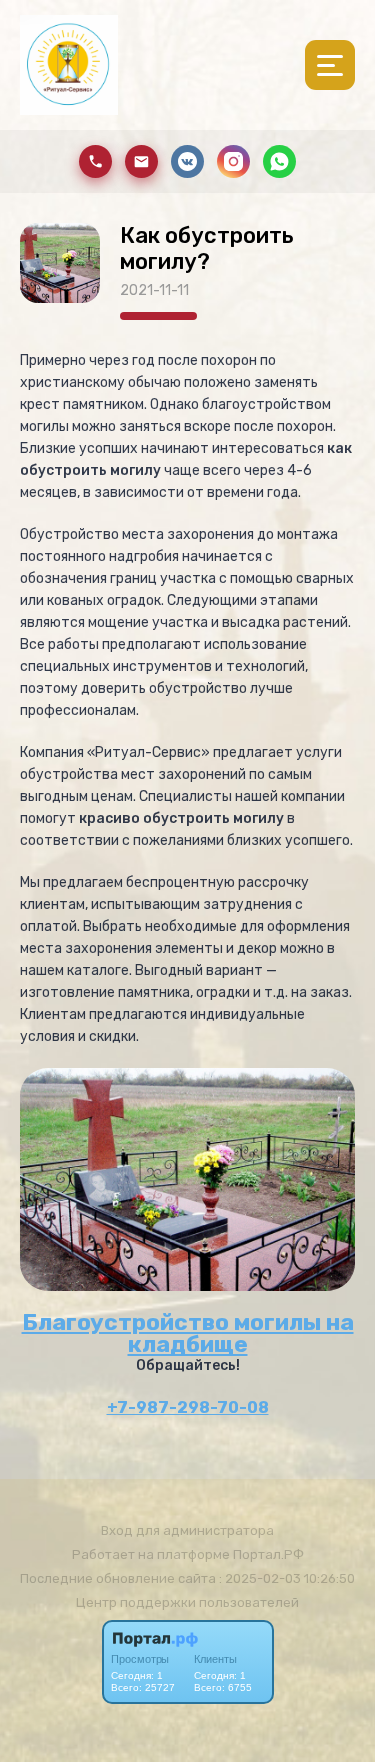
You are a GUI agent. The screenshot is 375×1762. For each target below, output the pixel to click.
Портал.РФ (268, 1554)
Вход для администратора (187, 1530)
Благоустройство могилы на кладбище (188, 1333)
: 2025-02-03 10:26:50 (287, 1578)
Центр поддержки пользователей (187, 1602)
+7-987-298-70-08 (188, 1407)
